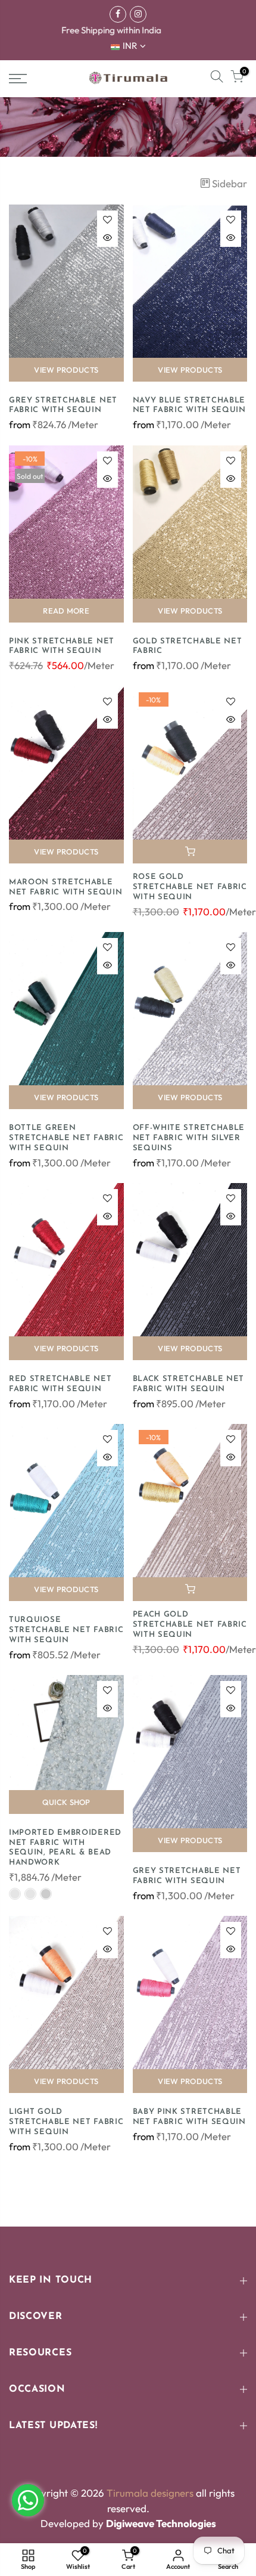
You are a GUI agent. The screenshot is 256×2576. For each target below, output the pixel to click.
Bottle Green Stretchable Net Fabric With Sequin (66, 1138)
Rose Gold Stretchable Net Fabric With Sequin (190, 887)
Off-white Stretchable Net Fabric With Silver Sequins (189, 1138)
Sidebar (230, 183)
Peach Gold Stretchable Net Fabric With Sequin (190, 1625)
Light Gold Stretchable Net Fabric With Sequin (66, 2122)
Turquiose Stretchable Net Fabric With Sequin (66, 1630)
